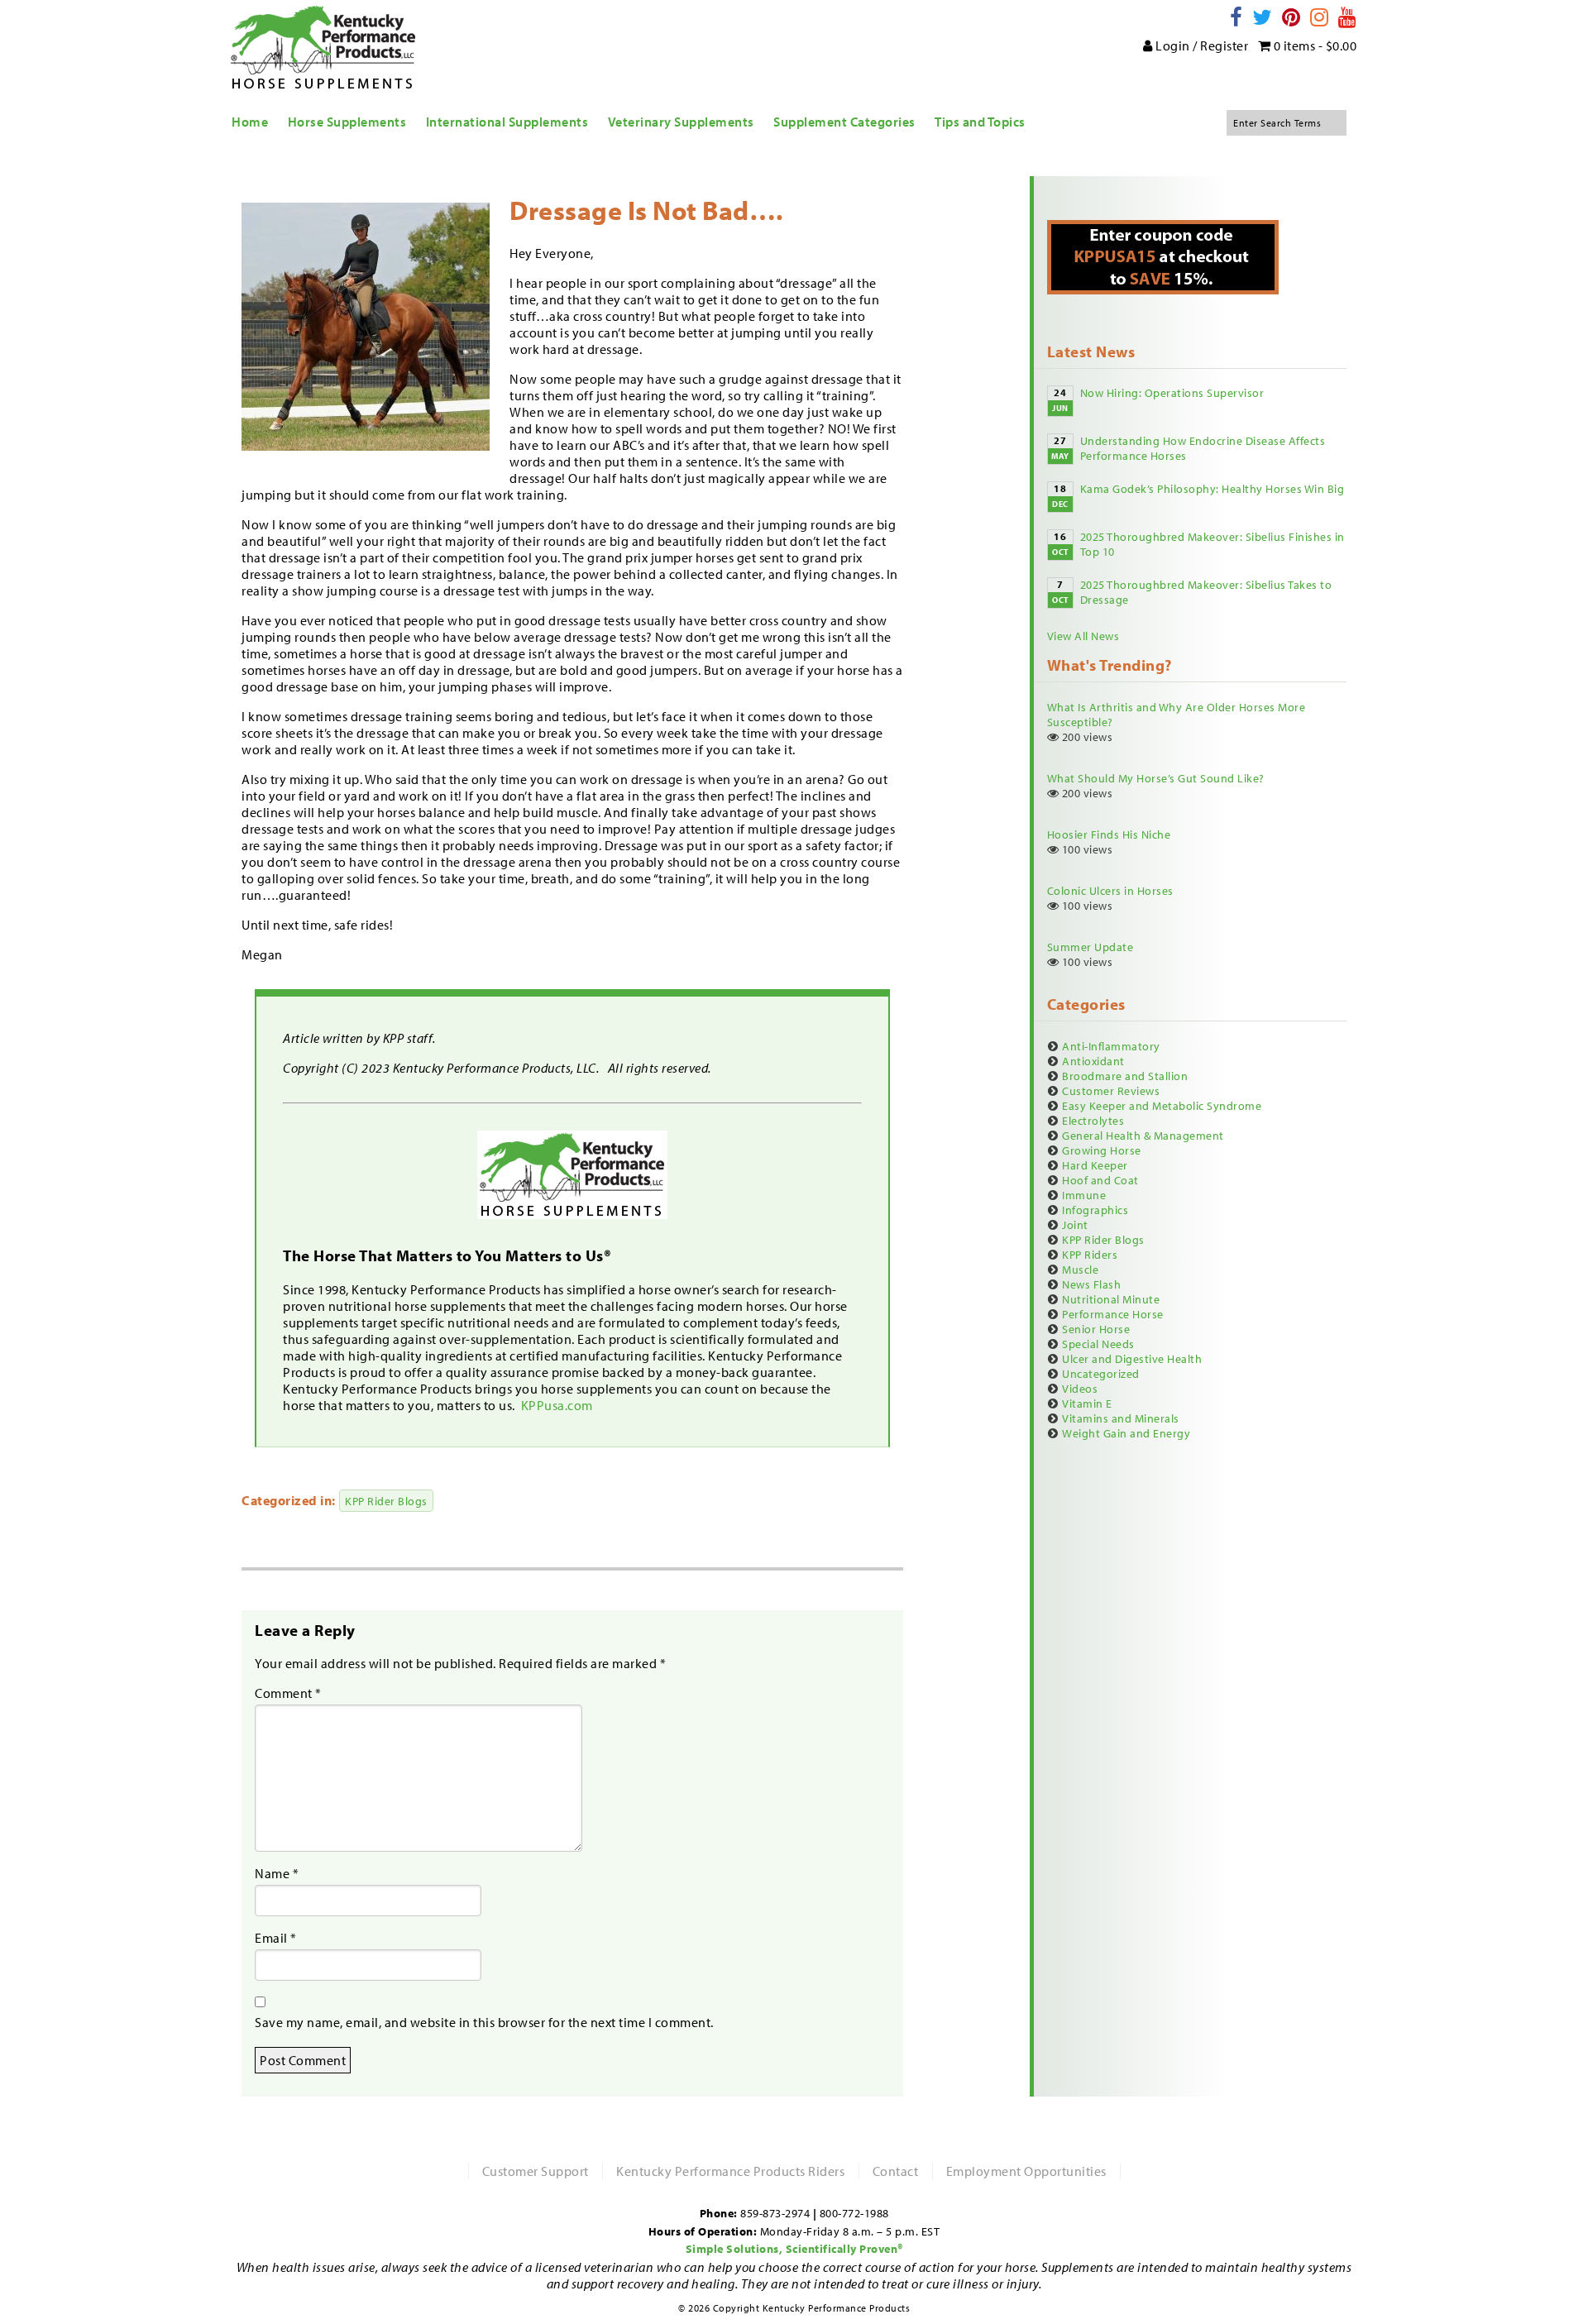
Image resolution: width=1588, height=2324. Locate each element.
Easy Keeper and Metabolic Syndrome (1162, 1106)
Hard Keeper (1095, 1165)
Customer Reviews (1111, 1091)
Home (250, 122)
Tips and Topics (980, 122)
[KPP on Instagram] (1320, 17)
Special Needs (1098, 1344)
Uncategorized (1101, 1374)
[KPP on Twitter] (1263, 17)
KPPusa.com (559, 1405)
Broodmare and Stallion (1125, 1076)
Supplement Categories (844, 122)
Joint (1075, 1225)
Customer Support (536, 2171)
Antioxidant (1093, 1061)
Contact (896, 2171)
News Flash (1091, 1284)
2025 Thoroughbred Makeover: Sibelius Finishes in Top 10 (1213, 544)
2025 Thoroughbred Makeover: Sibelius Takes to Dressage (1206, 592)
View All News (1083, 636)
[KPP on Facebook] (1236, 17)
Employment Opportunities (1026, 2171)
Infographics (1095, 1210)
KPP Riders (1090, 1255)
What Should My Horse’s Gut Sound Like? (1156, 778)
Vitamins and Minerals (1121, 1418)
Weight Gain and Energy (1126, 1433)
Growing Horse (1102, 1150)
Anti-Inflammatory (1111, 1046)
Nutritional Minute (1111, 1299)
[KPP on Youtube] (1348, 17)
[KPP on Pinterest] (1291, 17)
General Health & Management (1143, 1136)
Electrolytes (1093, 1121)
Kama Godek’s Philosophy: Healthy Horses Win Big (1213, 489)
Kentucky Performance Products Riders (730, 2171)
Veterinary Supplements (681, 122)
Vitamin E (1087, 1403)
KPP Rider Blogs (386, 1501)
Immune (1084, 1195)
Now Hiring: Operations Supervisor (1172, 393)
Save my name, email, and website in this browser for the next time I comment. (484, 2022)
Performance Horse (1113, 1314)
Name (277, 1873)
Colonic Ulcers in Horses (1110, 891)
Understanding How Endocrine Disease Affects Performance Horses (1203, 448)
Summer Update (1091, 947)
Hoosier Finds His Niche (1109, 834)
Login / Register (1201, 45)
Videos (1080, 1389)
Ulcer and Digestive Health (1132, 1359)
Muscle (1080, 1270)
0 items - (1313, 45)
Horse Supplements (347, 122)
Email (276, 1938)
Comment (288, 1693)
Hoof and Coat (1100, 1180)
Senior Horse (1096, 1329)
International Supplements (507, 122)
